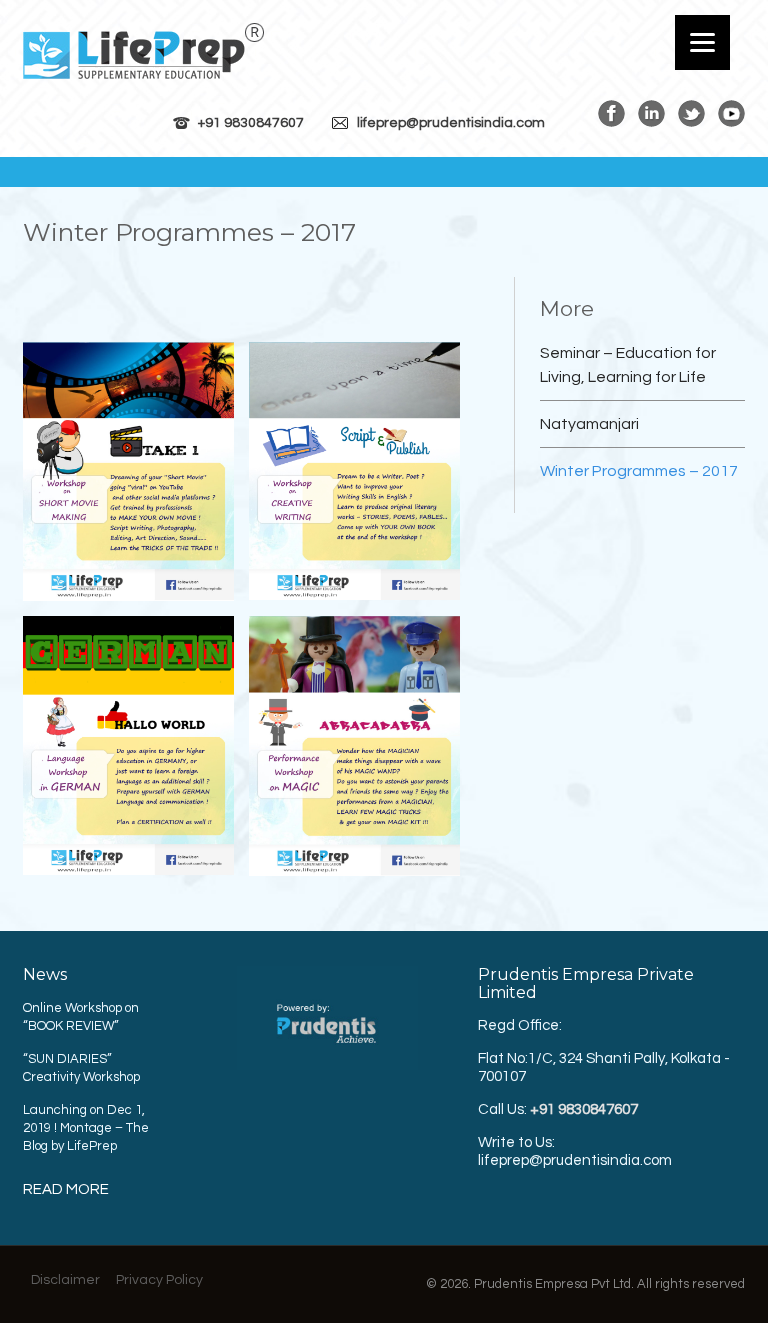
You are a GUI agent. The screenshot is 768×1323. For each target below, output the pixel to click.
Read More (66, 1189)
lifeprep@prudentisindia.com (451, 123)
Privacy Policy (159, 1280)
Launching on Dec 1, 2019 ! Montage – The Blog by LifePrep (86, 1128)
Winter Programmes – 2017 (639, 471)
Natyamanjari (589, 424)
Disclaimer (65, 1280)
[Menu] (702, 42)
